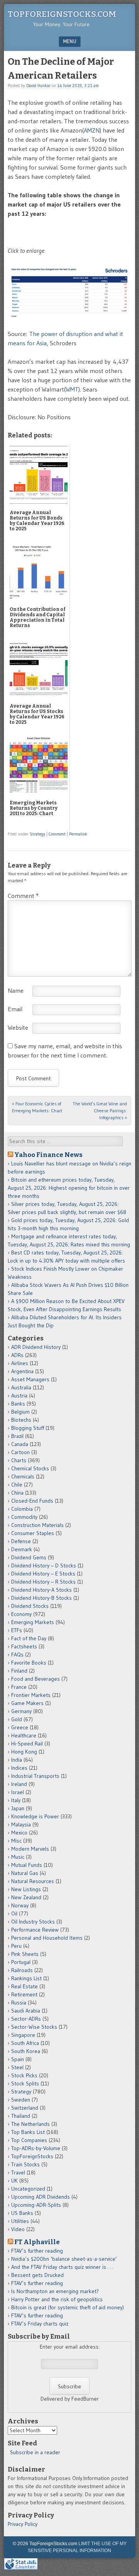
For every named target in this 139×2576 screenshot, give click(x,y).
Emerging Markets (33, 1622)
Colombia (22, 1509)
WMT (72, 389)
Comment (57, 834)
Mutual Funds (27, 1865)
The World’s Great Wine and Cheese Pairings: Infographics (100, 1111)
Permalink (78, 834)
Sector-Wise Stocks (34, 2027)
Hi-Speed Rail (27, 1744)
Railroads (22, 1970)
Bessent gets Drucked (37, 2275)
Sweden (21, 2100)
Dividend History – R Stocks (43, 1582)
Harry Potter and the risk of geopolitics (57, 2299)
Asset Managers (30, 1379)
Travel (18, 2172)
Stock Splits (25, 2083)
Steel (17, 2067)
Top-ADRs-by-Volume (36, 2148)
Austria (19, 1396)
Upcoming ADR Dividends (41, 2197)
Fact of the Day (29, 1638)
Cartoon (20, 1452)
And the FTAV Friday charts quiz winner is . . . (63, 2267)
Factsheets (24, 1646)
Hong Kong (24, 1752)
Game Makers (27, 1703)
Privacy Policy (23, 2524)
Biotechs (21, 1420)
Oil (14, 1914)
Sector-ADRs (26, 2019)
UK (14, 2181)
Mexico (19, 1833)
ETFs (17, 1630)
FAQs (17, 1655)
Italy (16, 1800)
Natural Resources (33, 1881)
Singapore (23, 2035)
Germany (21, 1711)
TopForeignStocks (32, 2156)
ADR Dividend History (36, 1347)
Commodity (24, 1517)
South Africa (25, 2043)
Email (15, 1009)
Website (18, 1027)
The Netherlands (31, 2124)
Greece (20, 1727)
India (17, 1760)
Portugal (21, 1962)
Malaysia (21, 1824)
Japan (18, 1808)
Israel (18, 1792)
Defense (21, 1541)
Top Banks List (28, 2132)
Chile (17, 1485)
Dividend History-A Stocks (42, 1590)
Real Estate (25, 1986)
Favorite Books (29, 1663)
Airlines (20, 1363)
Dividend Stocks (30, 1606)
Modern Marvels (30, 1849)
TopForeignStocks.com (62, 14)
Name (16, 990)
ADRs (17, 1355)
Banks (18, 1404)
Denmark (22, 1549)
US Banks (22, 2213)
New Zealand (26, 1897)
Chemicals (23, 1476)
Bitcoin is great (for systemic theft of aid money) (68, 2307)
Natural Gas (25, 1873)
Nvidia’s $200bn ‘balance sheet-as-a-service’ (64, 2259)
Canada (20, 1444)
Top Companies (29, 2140)
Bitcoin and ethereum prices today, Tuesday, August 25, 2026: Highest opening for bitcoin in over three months (69, 1188)
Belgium (20, 1412)
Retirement (24, 1994)
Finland (19, 1671)
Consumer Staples (33, 1533)
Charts (19, 1460)
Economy (21, 1614)
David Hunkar (38, 86)
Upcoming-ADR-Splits (36, 2205)
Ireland (19, 1784)
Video (18, 2229)
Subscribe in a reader (35, 2452)
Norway (20, 1905)
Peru (16, 1946)
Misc (16, 1841)
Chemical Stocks (30, 1468)
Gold (17, 1719)
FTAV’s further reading (37, 2251)
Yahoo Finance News (48, 1155)
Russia (19, 2003)
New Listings (26, 1889)
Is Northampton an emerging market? (55, 2291)
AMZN (92, 130)
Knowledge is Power (35, 1816)
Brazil (17, 1436)
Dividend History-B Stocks (42, 1598)
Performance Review (35, 1930)
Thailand (21, 2116)
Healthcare (24, 1735)
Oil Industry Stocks (33, 1922)
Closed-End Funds (32, 1501)
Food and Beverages (36, 1679)
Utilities (20, 2221)
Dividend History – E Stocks (43, 1574)
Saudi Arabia (26, 2011)
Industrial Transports (35, 1776)
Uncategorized (28, 2189)
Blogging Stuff (28, 1428)
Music (18, 1857)
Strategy (37, 834)
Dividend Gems (29, 1557)
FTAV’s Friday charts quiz (40, 2324)
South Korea (26, 2051)
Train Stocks (25, 2164)
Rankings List (26, 1978)
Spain (18, 2059)
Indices (19, 1768)
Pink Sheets (25, 1954)
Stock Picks (24, 2075)
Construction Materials (37, 1525)
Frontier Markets (31, 1695)
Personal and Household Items (47, 1938)
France (19, 1687)
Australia (21, 1387)
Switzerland (25, 2108)
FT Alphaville (37, 2242)
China (17, 1493)
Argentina (22, 1371)
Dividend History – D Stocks (44, 1565)
